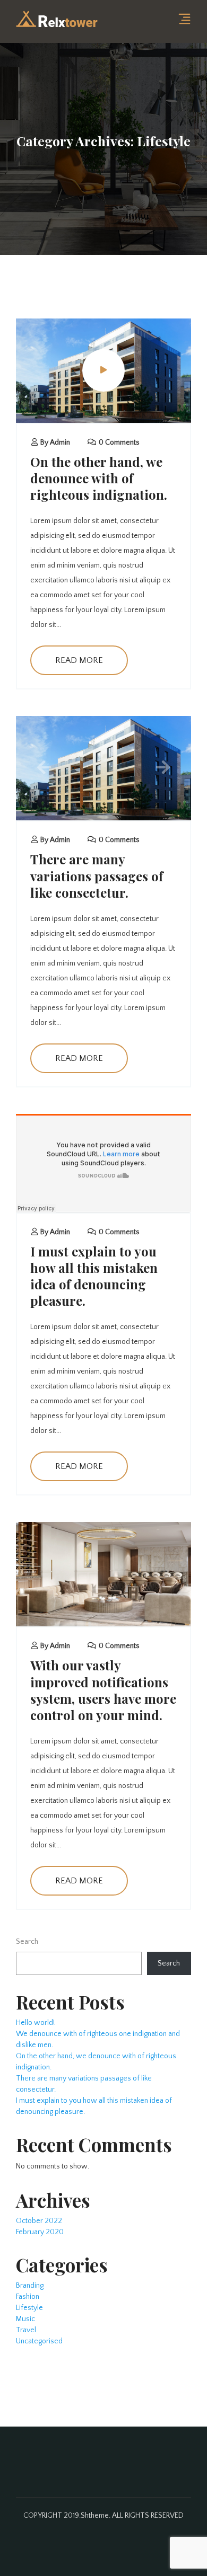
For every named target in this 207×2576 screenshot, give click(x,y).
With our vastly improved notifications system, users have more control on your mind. (103, 1690)
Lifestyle (29, 2308)
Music (25, 2319)
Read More (79, 660)
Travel (26, 2330)
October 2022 (39, 2221)
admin (60, 442)
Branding (30, 2286)
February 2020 (40, 2232)
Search (27, 1942)
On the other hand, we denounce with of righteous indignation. (99, 478)
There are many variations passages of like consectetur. (97, 875)
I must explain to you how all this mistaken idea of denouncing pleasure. (94, 1276)
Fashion (28, 2297)
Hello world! (35, 2023)
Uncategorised (39, 2341)
